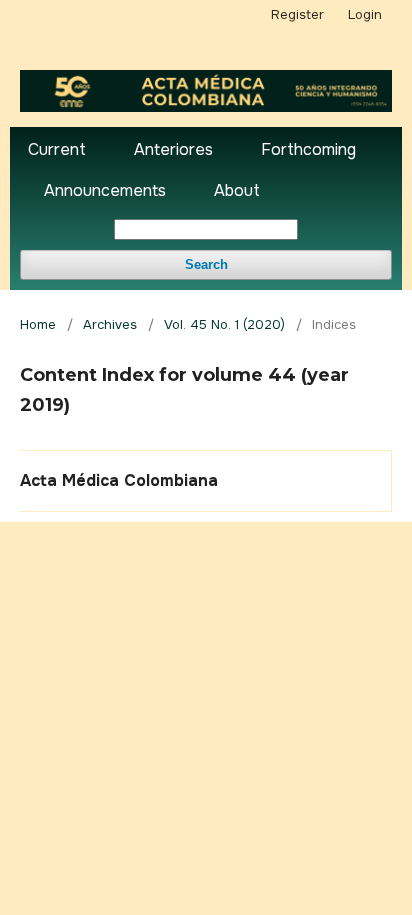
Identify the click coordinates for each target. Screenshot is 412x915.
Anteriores (173, 149)
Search (206, 264)
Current (57, 149)
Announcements (105, 190)
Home (38, 324)
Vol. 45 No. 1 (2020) (224, 324)
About (237, 190)
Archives (110, 324)
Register (297, 14)
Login (365, 14)
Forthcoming (308, 149)
